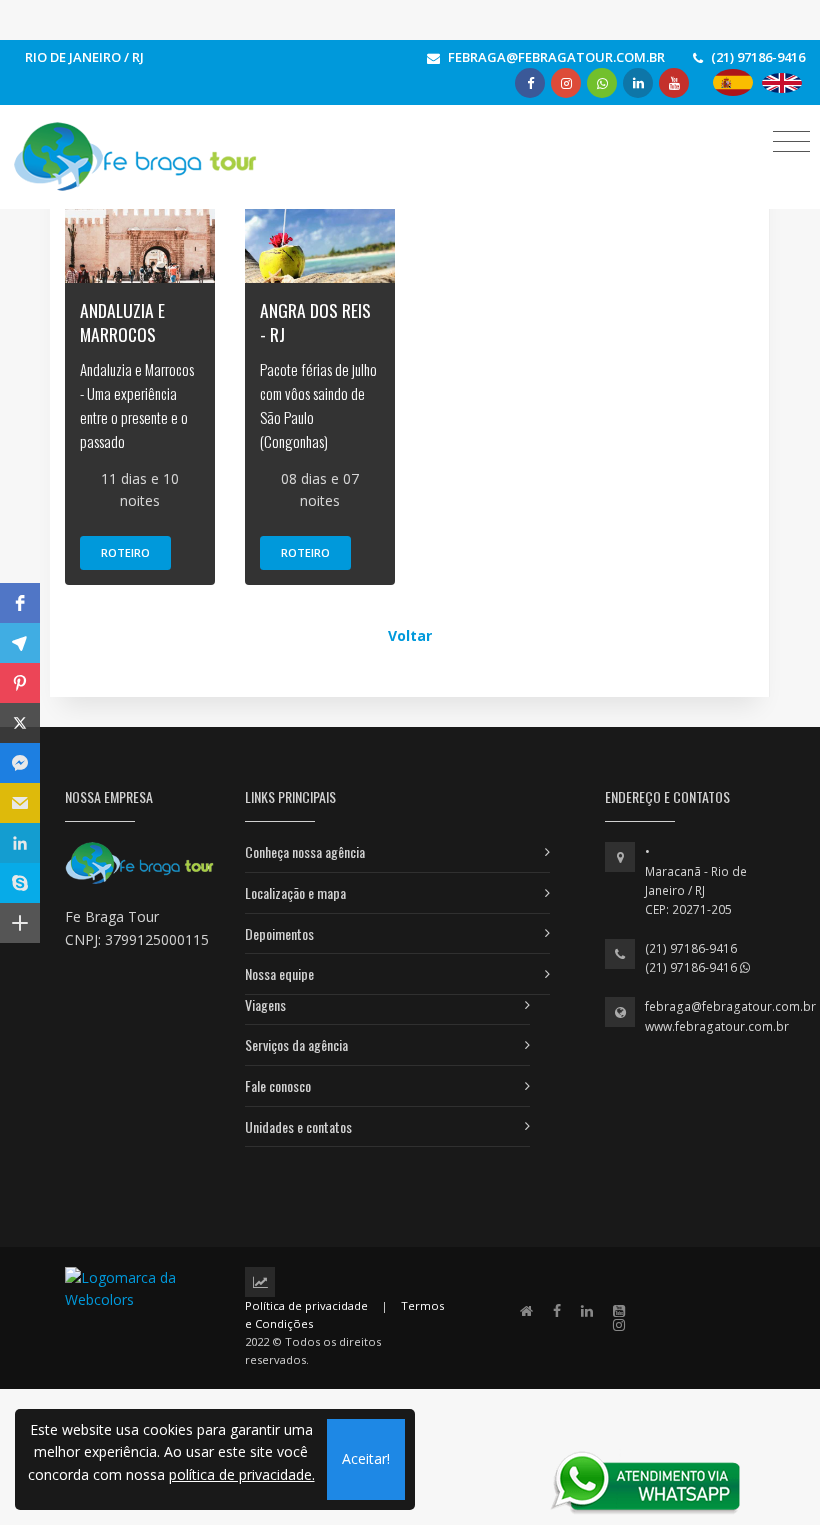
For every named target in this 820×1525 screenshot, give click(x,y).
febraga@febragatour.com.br (730, 1006)
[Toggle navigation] (791, 140)
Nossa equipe (279, 973)
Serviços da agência (296, 1044)
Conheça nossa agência (305, 851)
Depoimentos (279, 933)
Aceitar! (366, 1458)
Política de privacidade (306, 1305)
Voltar (410, 635)
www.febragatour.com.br (717, 1026)
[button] (20, 603)
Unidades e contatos (298, 1126)
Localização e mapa (295, 892)
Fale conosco (278, 1085)
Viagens (265, 1004)
